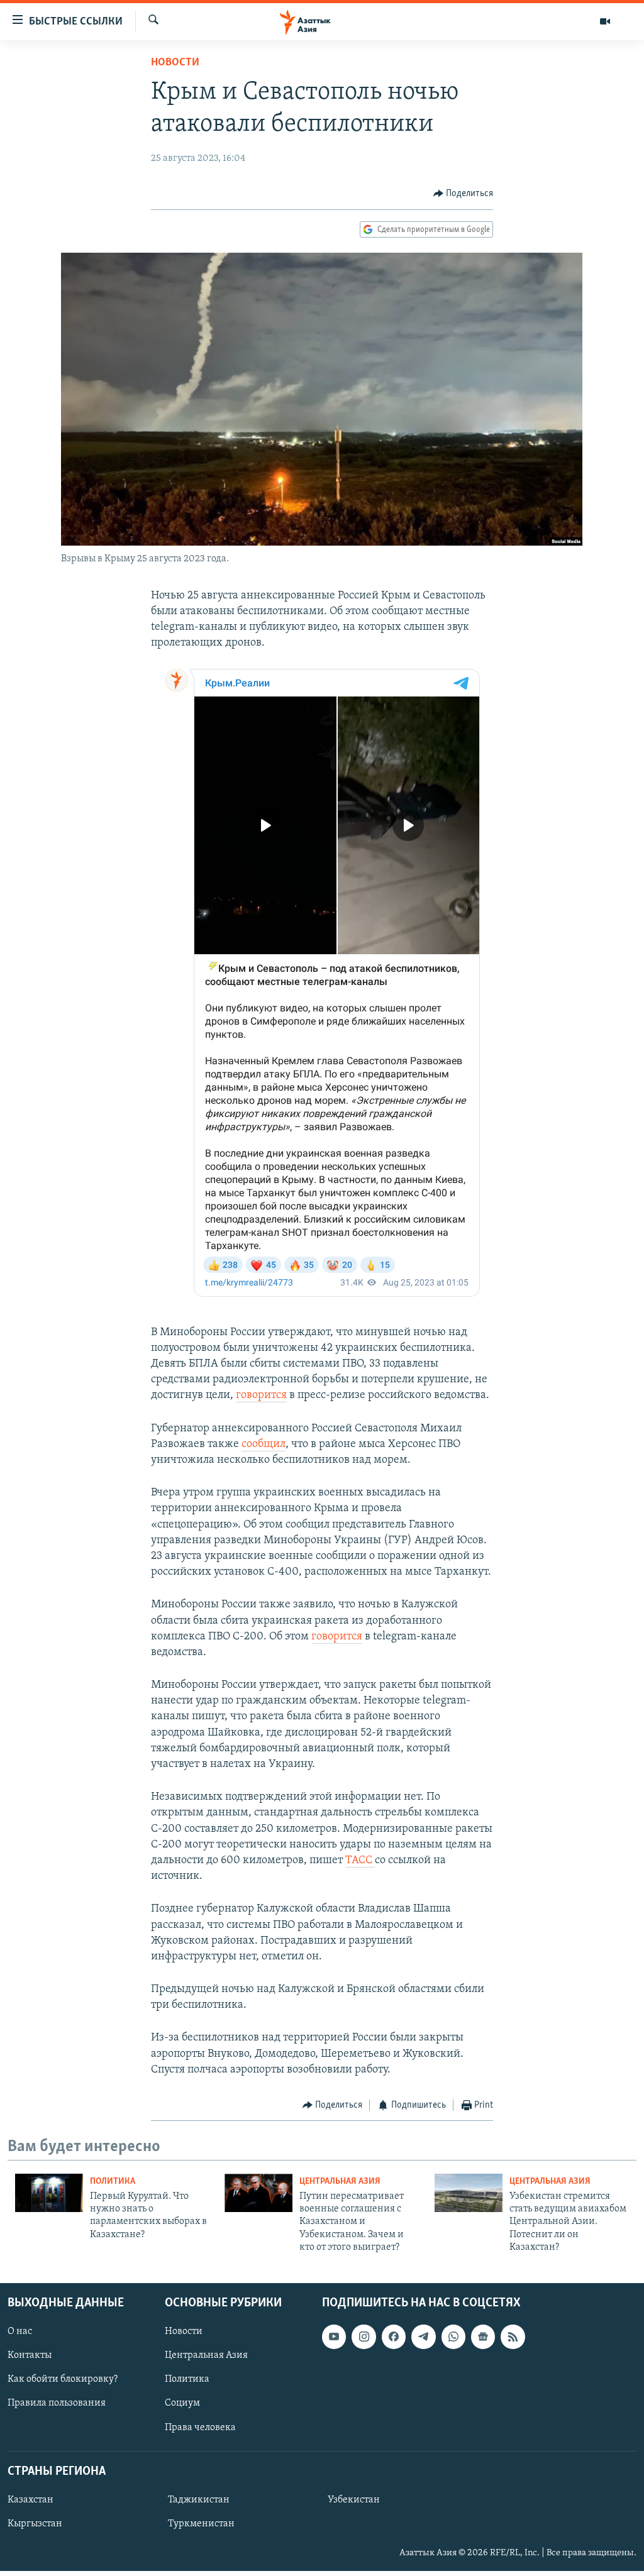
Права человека (200, 2427)
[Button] (464, 194)
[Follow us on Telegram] (423, 2337)
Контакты (30, 2355)
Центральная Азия (340, 2182)
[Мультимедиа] (605, 21)
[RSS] (513, 2337)
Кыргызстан (35, 2524)
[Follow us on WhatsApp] (453, 2337)
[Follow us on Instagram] (364, 2337)
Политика (113, 2182)
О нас (20, 2331)
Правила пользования (57, 2403)
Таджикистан (199, 2499)
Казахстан (31, 2499)
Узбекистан (354, 2499)
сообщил (264, 1445)
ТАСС (360, 1861)
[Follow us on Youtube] (334, 2337)
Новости (175, 63)
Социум (182, 2403)
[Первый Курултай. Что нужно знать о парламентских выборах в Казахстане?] (49, 2193)
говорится (261, 1395)
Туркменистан (201, 2524)
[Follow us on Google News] (483, 2337)
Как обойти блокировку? (63, 2379)
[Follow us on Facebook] (394, 2337)
